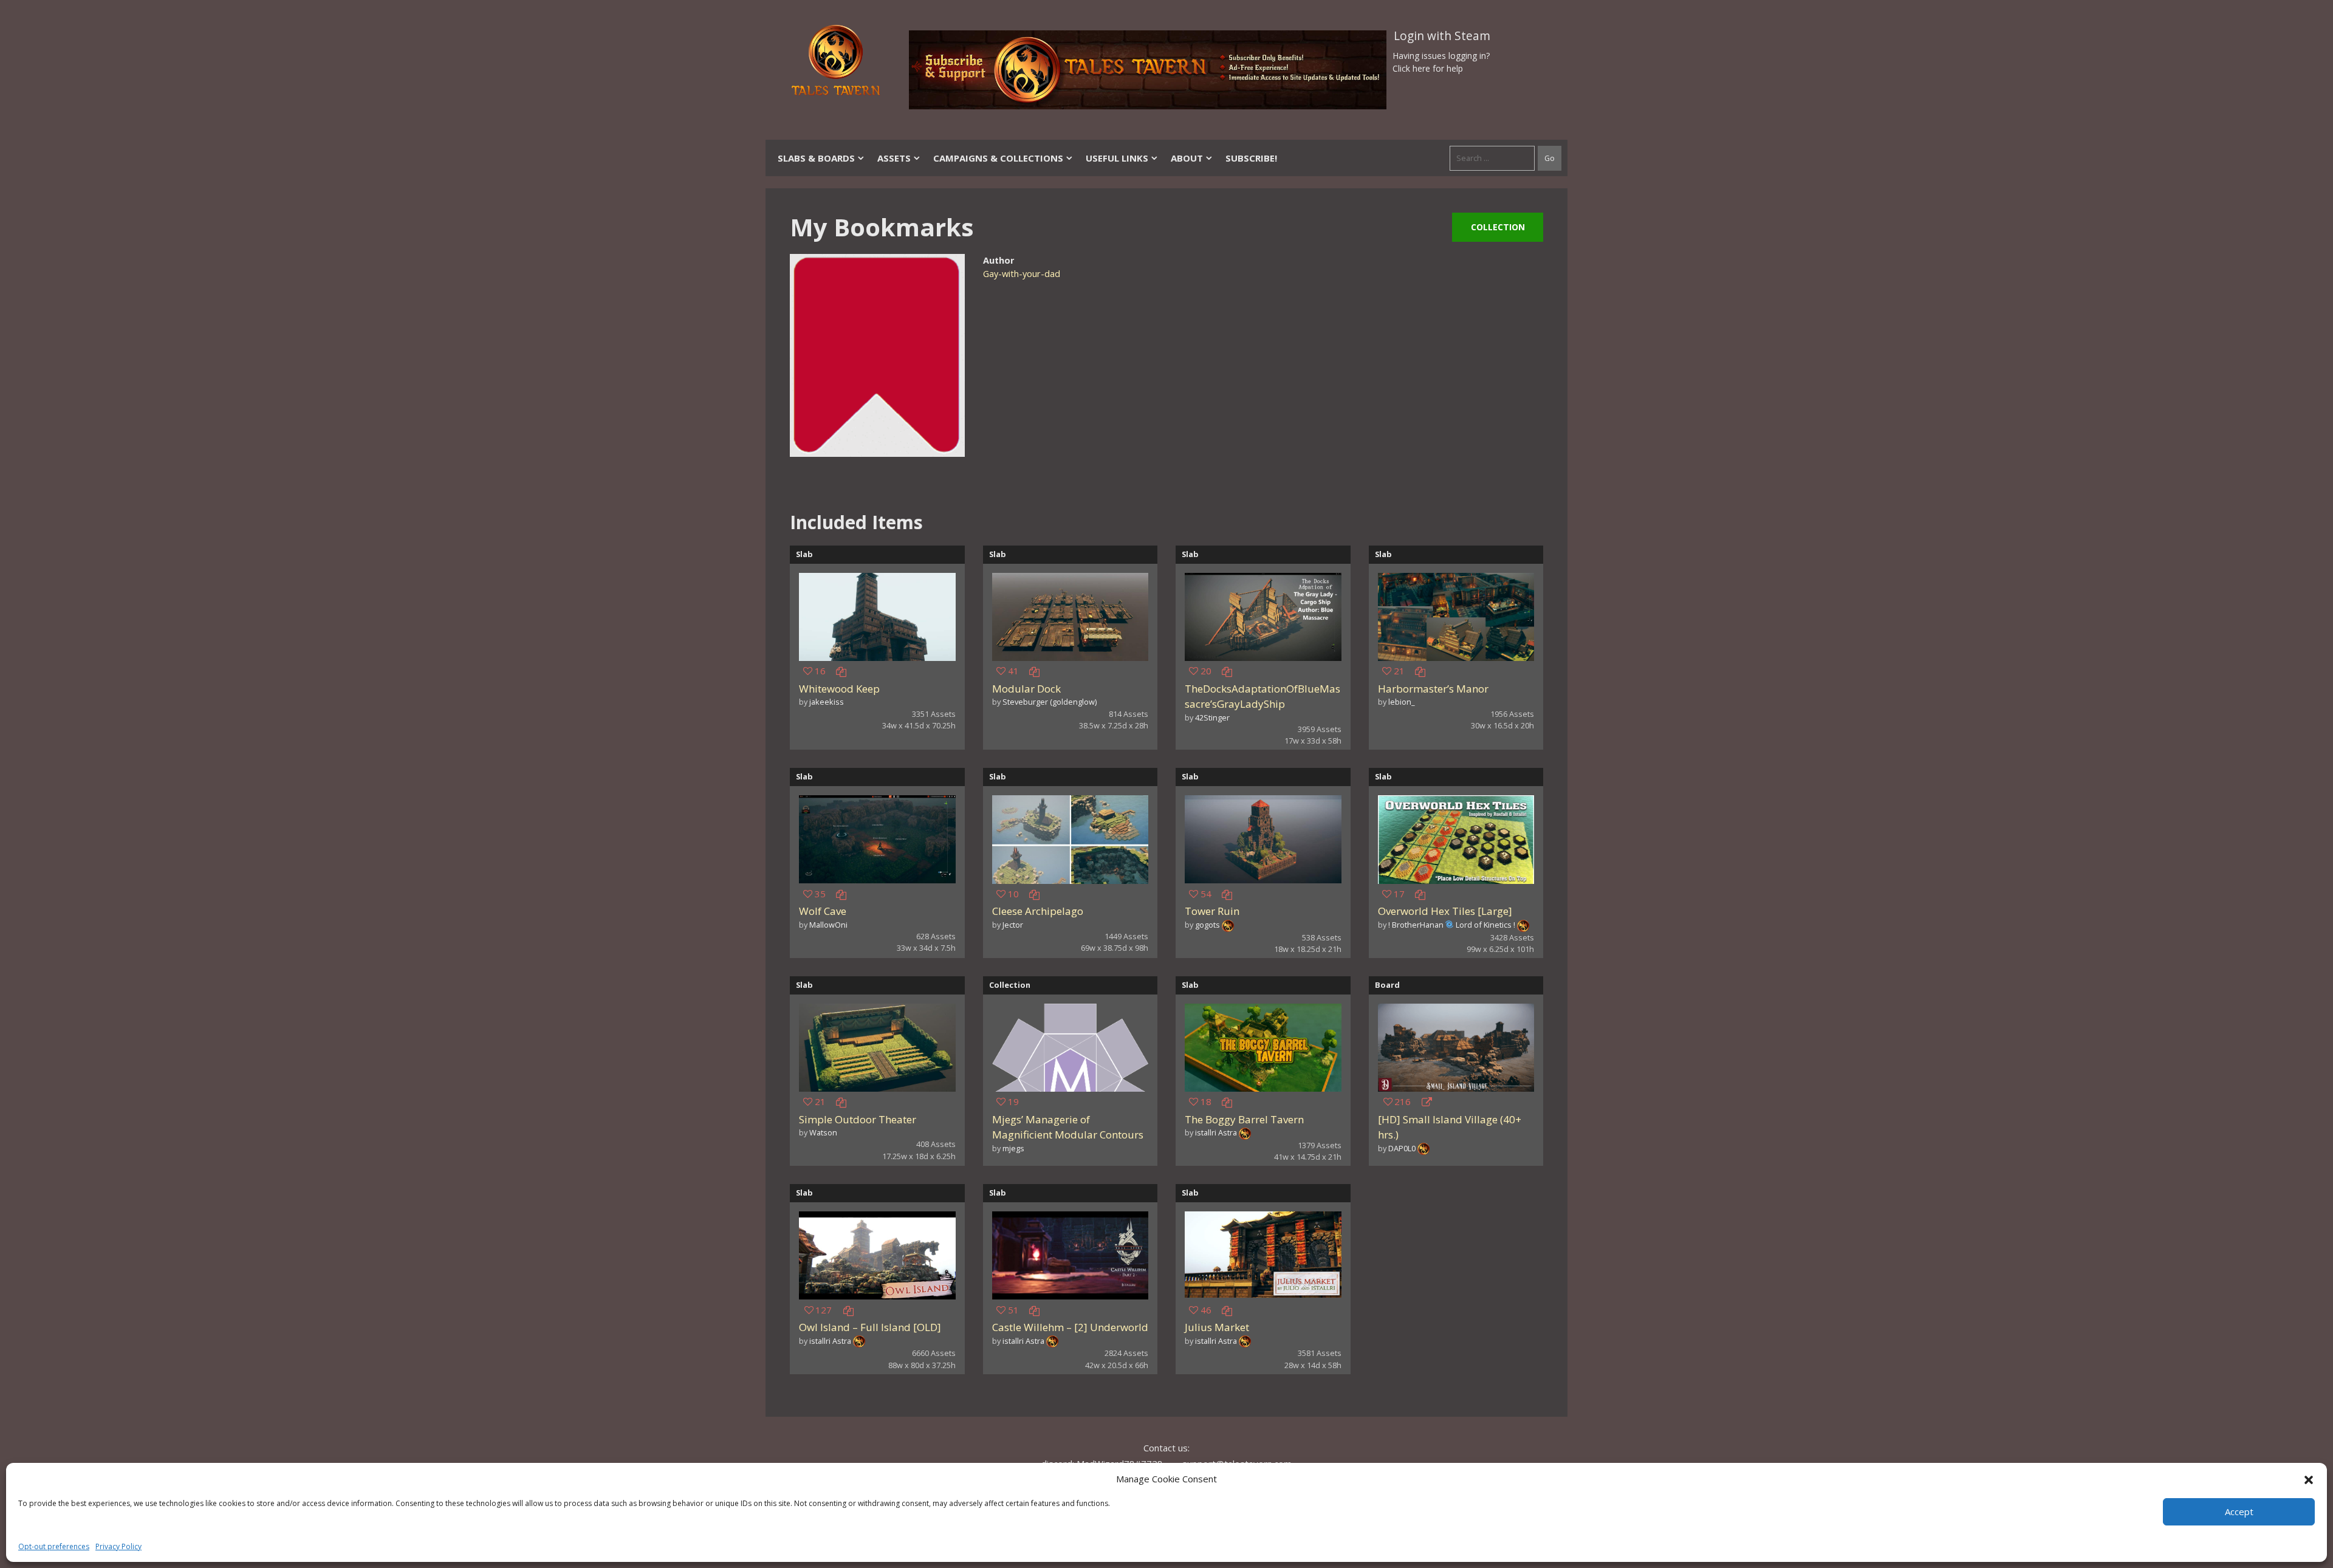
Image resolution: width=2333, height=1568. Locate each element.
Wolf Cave (823, 911)
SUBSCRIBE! (1251, 158)
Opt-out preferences (54, 1546)
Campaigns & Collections (998, 158)
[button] (2309, 1479)
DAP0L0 (1402, 1148)
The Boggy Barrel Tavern (1244, 1119)
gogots (1208, 925)
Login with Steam (1442, 36)
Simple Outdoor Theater (858, 1119)
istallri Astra (1216, 1132)
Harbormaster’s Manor (1433, 689)
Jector (1013, 925)
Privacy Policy (118, 1546)
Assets (894, 158)
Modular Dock (1026, 689)
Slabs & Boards (816, 158)
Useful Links (1117, 158)
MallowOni (828, 925)
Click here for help (1428, 68)
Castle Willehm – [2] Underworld (1070, 1327)
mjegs (1013, 1148)
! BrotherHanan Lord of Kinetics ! (1452, 925)
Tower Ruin (1212, 911)
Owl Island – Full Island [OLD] (870, 1327)
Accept (2239, 1512)
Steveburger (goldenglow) (1050, 702)
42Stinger (1212, 717)
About (1187, 158)
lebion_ (1402, 702)
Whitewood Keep (839, 689)
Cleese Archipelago (1038, 911)
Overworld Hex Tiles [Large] (1445, 911)
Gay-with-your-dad (1022, 274)
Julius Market (1217, 1327)
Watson (823, 1132)
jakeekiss (827, 702)
